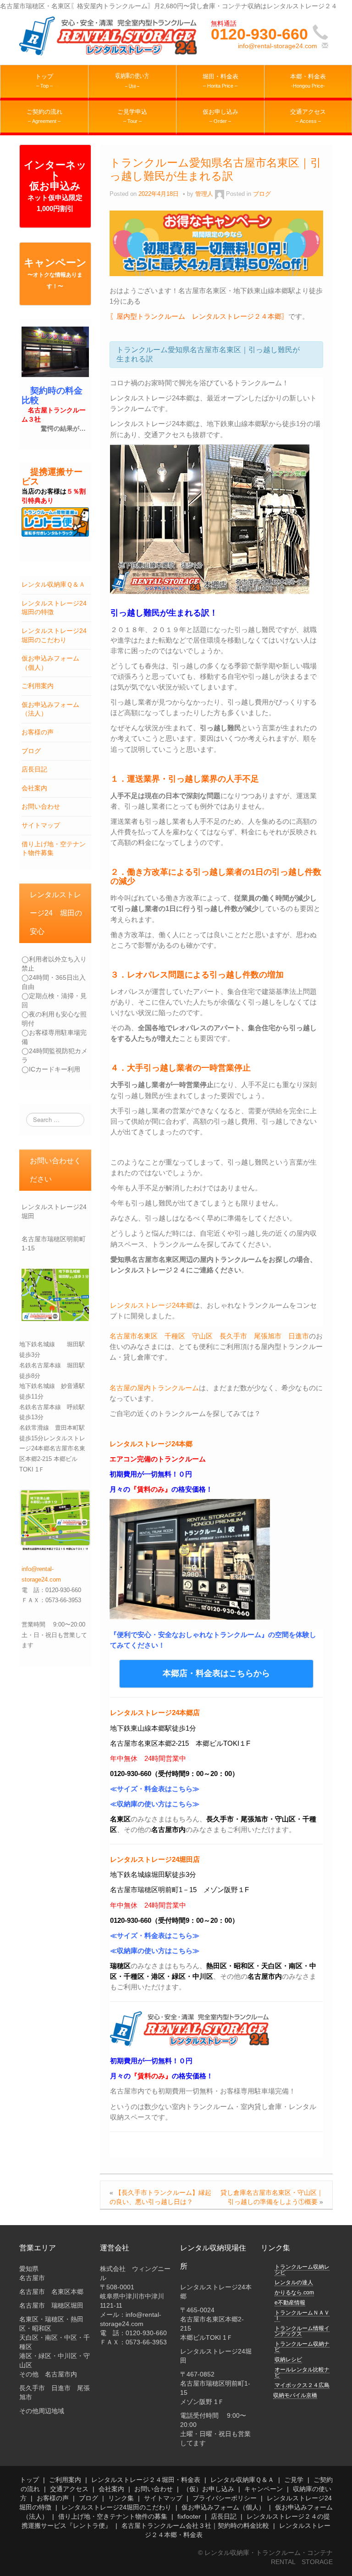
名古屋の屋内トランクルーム (154, 1388)
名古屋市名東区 (134, 1336)
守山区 (202, 1336)
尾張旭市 (268, 1336)
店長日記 (34, 769)
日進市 (299, 1336)
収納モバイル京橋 (295, 2395)
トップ (29, 2480)
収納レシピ (288, 2359)
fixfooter (189, 2516)
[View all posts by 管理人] (220, 194)
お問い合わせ (41, 806)
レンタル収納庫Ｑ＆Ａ (53, 584)
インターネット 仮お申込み (55, 186)
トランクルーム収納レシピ (302, 2270)
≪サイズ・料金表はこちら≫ (155, 1789)
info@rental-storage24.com (278, 46)
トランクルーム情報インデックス (302, 2331)
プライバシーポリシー (225, 2498)
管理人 (204, 194)
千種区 (175, 1336)
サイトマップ (41, 825)
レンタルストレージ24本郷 (151, 1305)
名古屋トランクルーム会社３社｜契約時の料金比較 (195, 2526)
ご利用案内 (38, 686)
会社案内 (34, 788)
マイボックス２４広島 (302, 2385)
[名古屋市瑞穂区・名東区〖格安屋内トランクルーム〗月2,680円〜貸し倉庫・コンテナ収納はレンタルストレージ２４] (109, 35)
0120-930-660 (259, 34)
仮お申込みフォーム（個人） (223, 2507)
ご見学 (294, 2480)
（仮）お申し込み (209, 2489)
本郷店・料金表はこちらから (216, 1673)
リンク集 (121, 2498)
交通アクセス (69, 2489)
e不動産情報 (290, 2303)
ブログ (31, 751)
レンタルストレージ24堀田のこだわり (116, 2507)
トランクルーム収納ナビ (302, 2347)
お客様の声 (38, 732)
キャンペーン (55, 273)
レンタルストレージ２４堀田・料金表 (146, 2480)
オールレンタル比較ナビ (302, 2372)
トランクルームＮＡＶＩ (302, 2315)
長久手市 (233, 1336)
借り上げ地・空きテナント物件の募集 (113, 2516)
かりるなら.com (294, 2293)
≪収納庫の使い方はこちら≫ (155, 1804)
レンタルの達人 (294, 2282)
